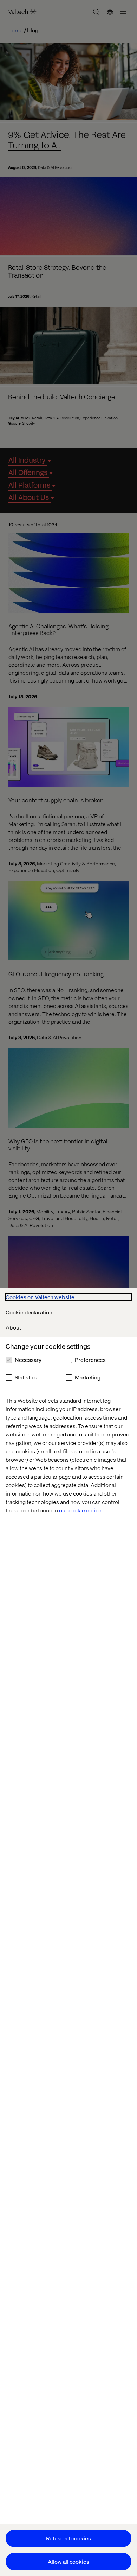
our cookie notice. (81, 1510)
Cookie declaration (29, 1312)
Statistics (26, 1377)
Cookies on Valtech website (40, 1297)
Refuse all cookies (68, 2538)
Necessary (28, 1360)
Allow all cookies (68, 2561)
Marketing (88, 1377)
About (13, 1327)
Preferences (90, 1360)
